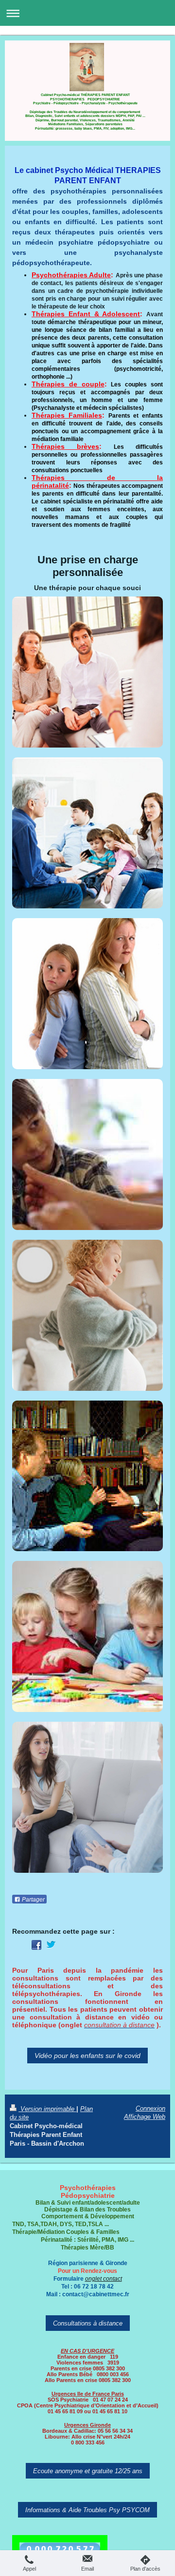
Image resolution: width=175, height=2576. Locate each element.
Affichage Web (145, 2116)
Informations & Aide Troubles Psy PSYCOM (87, 2510)
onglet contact (104, 2278)
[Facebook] (36, 1945)
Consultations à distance (88, 2323)
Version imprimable (47, 2109)
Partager (33, 1900)
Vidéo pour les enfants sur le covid (87, 2056)
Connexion (150, 2108)
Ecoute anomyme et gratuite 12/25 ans (88, 2471)
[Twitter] (51, 1945)
